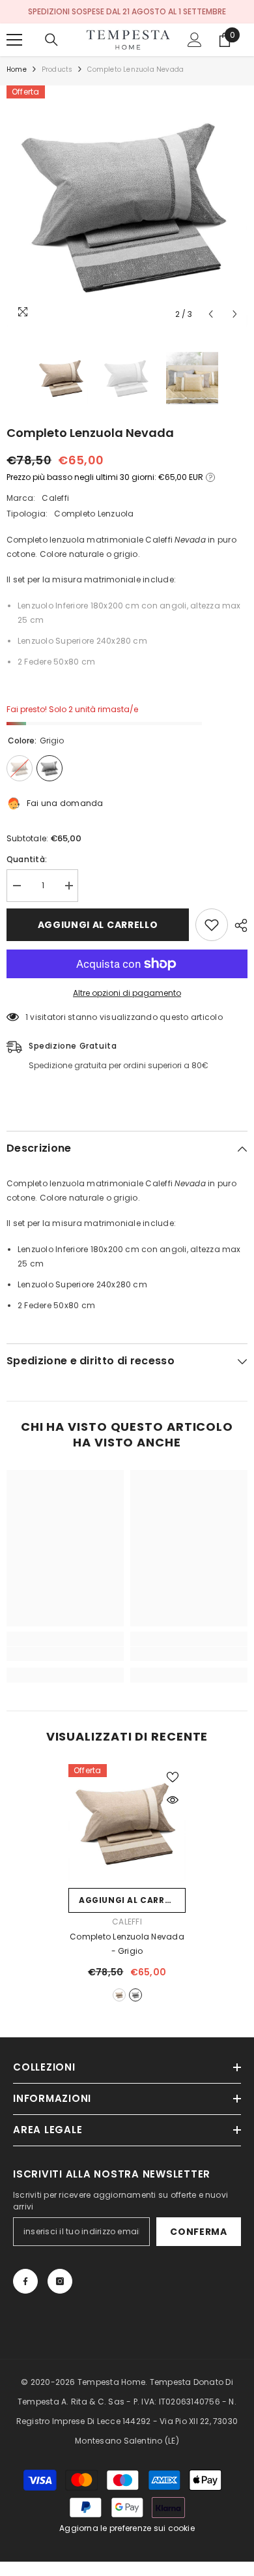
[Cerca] (51, 40)
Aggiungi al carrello (98, 925)
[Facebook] (25, 2281)
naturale (119, 1995)
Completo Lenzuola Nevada (127, 1944)
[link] (65, 1654)
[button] (211, 314)
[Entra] (195, 40)
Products (57, 69)
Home (17, 69)
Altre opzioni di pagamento (127, 993)
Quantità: (27, 859)
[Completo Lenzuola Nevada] (127, 1823)
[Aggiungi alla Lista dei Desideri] (212, 925)
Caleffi (55, 498)
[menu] (14, 40)
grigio (135, 1995)
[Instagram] (60, 2281)
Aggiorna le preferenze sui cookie (127, 2528)
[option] (127, 206)
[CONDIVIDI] (238, 925)
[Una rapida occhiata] (173, 1800)
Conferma (199, 2232)
